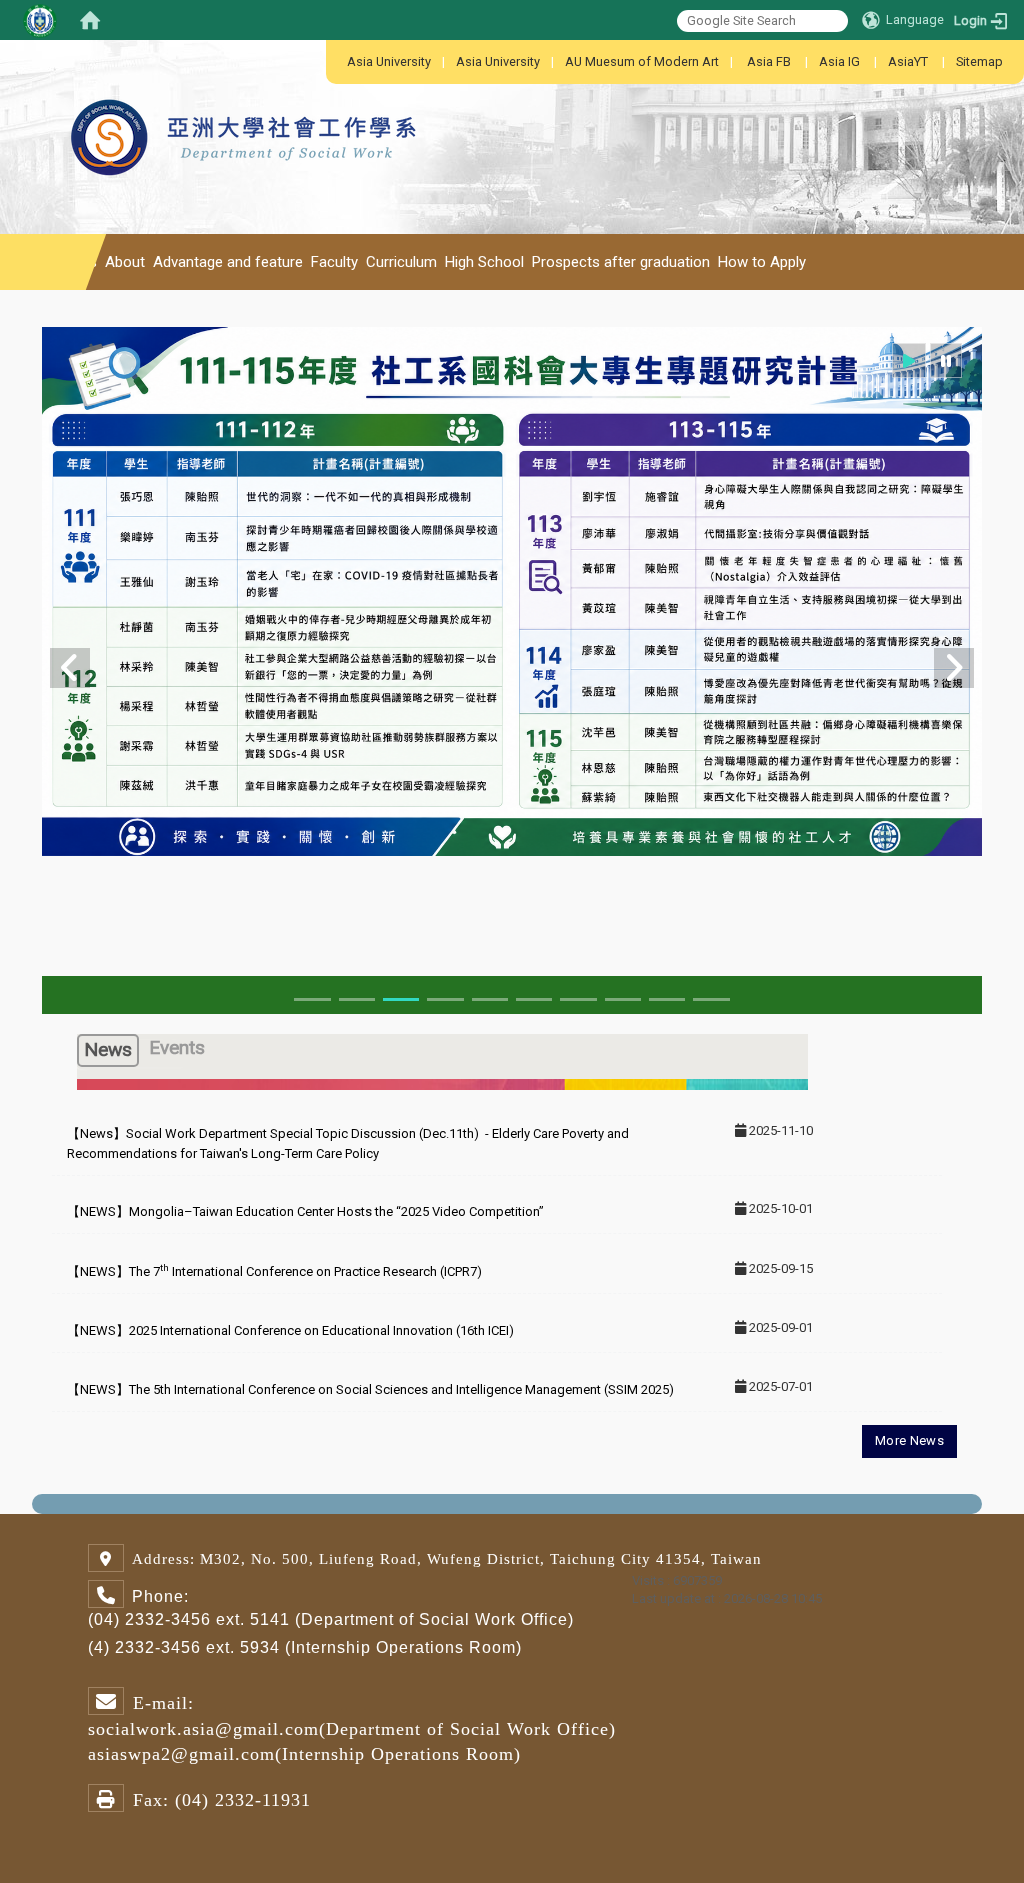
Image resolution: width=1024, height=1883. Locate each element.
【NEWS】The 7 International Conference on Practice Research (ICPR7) (274, 1271)
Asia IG (839, 61)
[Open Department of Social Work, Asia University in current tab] (246, 90)
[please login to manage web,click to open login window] (40, 20)
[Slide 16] (711, 999)
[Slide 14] (623, 999)
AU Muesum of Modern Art (642, 61)
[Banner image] (512, 589)
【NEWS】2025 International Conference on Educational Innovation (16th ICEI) (290, 1330)
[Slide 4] (445, 999)
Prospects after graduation (621, 262)
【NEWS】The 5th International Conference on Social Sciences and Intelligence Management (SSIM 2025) (370, 1389)
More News (909, 1440)
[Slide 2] (357, 999)
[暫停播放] (946, 360)
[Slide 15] (667, 999)
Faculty (334, 262)
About (125, 262)
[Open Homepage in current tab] (90, 20)
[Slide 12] (534, 999)
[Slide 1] (312, 999)
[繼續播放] (909, 360)
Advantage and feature (228, 262)
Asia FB (769, 61)
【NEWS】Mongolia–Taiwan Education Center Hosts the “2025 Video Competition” (305, 1211)
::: (336, 61)
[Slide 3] (401, 999)
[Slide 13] (578, 999)
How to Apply (762, 262)
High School (484, 262)
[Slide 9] (490, 999)
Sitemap (979, 61)
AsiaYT (908, 61)
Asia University (389, 61)
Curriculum (401, 262)
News (78, 262)
